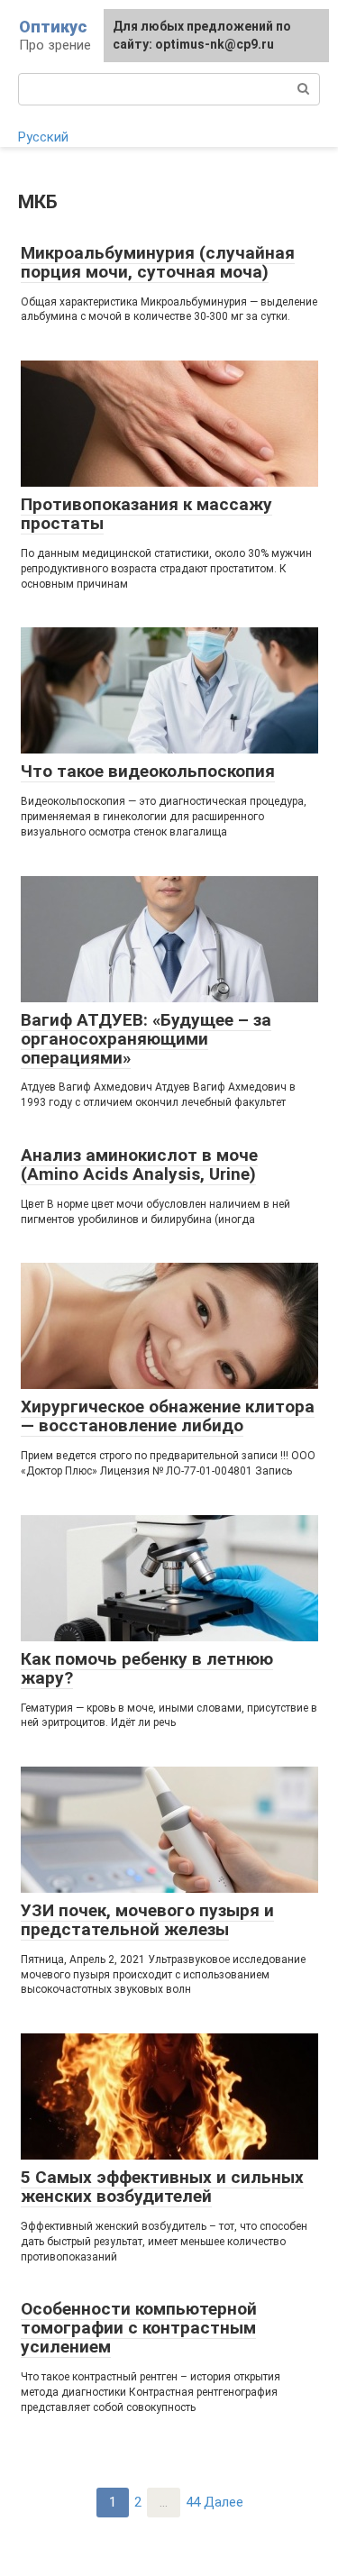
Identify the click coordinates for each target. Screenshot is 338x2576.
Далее (224, 2502)
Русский (43, 137)
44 (193, 2502)
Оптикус (53, 27)
